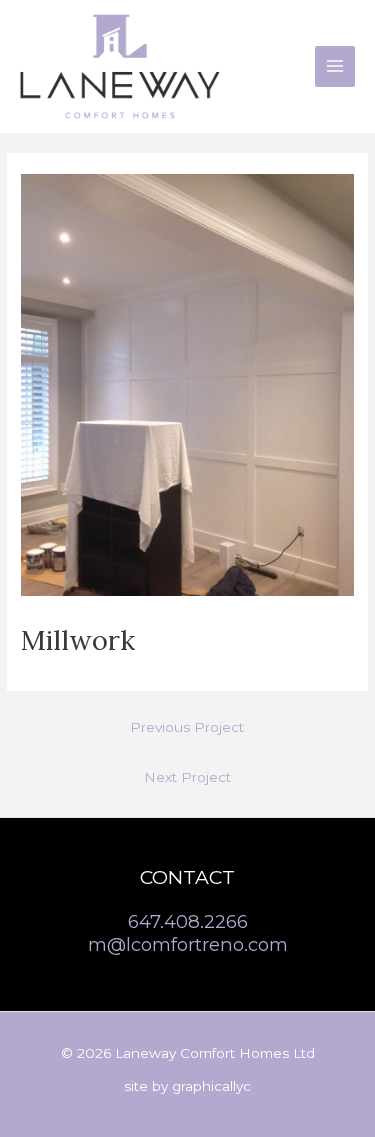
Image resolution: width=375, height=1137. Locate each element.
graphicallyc (211, 1086)
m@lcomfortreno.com (188, 944)
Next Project (187, 777)
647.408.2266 (188, 921)
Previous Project (187, 727)
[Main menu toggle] (335, 66)
